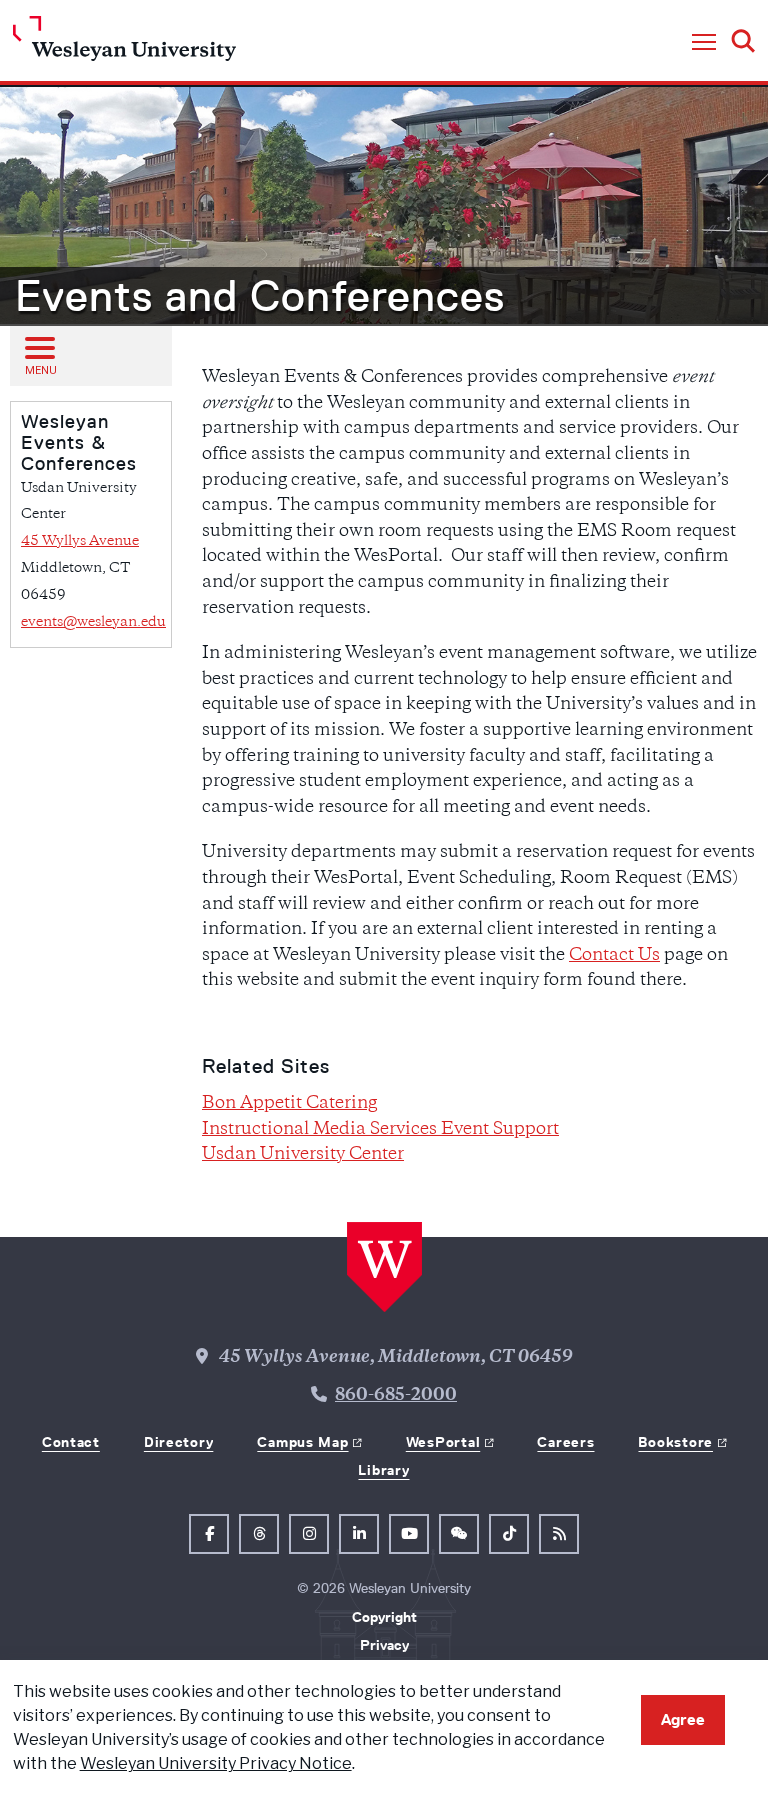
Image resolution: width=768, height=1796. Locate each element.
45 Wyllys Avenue (80, 541)
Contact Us (614, 956)
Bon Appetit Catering (289, 1104)
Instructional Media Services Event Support (380, 1130)
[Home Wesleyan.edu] (124, 43)
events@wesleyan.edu (93, 622)
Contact (71, 1442)
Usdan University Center (303, 1155)
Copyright (384, 1617)
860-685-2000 (396, 1396)
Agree (683, 1719)
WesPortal (443, 1442)
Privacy (384, 1645)
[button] (704, 43)
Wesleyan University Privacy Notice (216, 1763)
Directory (178, 1442)
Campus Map (302, 1442)
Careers (565, 1442)
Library (383, 1470)
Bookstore (675, 1442)
